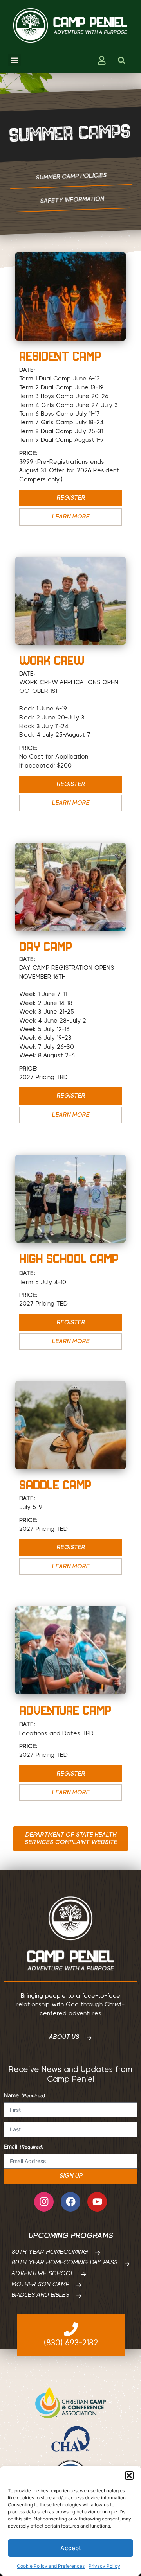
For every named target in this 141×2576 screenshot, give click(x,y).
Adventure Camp (65, 1710)
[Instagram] (44, 2202)
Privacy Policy (104, 2566)
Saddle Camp (55, 1485)
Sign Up (71, 2176)
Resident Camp (60, 356)
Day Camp (46, 946)
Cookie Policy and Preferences (51, 2566)
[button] (129, 2476)
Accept (71, 2548)
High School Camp (69, 1258)
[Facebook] (70, 2202)
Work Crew (52, 660)
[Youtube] (97, 2202)
